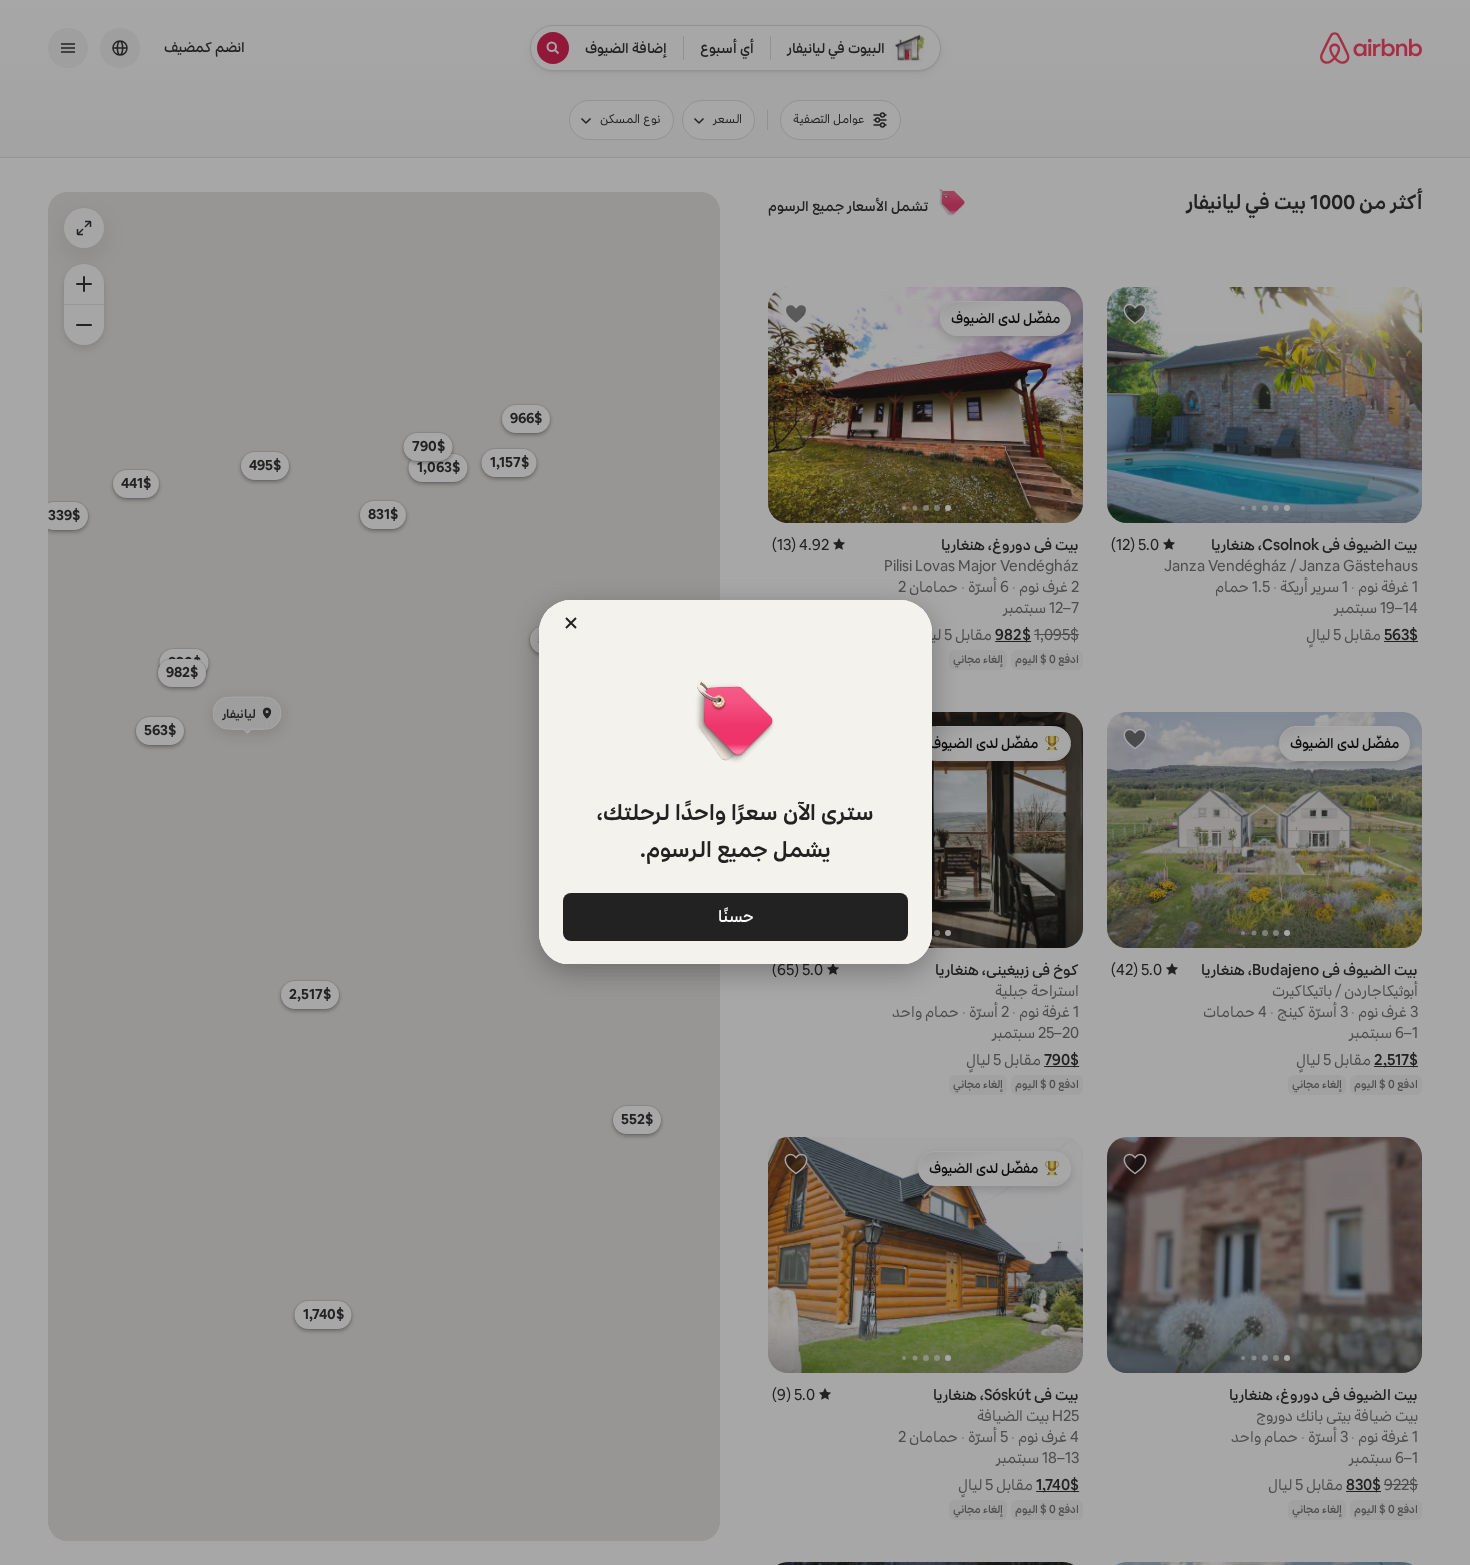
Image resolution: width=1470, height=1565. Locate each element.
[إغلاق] (571, 623)
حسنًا (735, 915)
